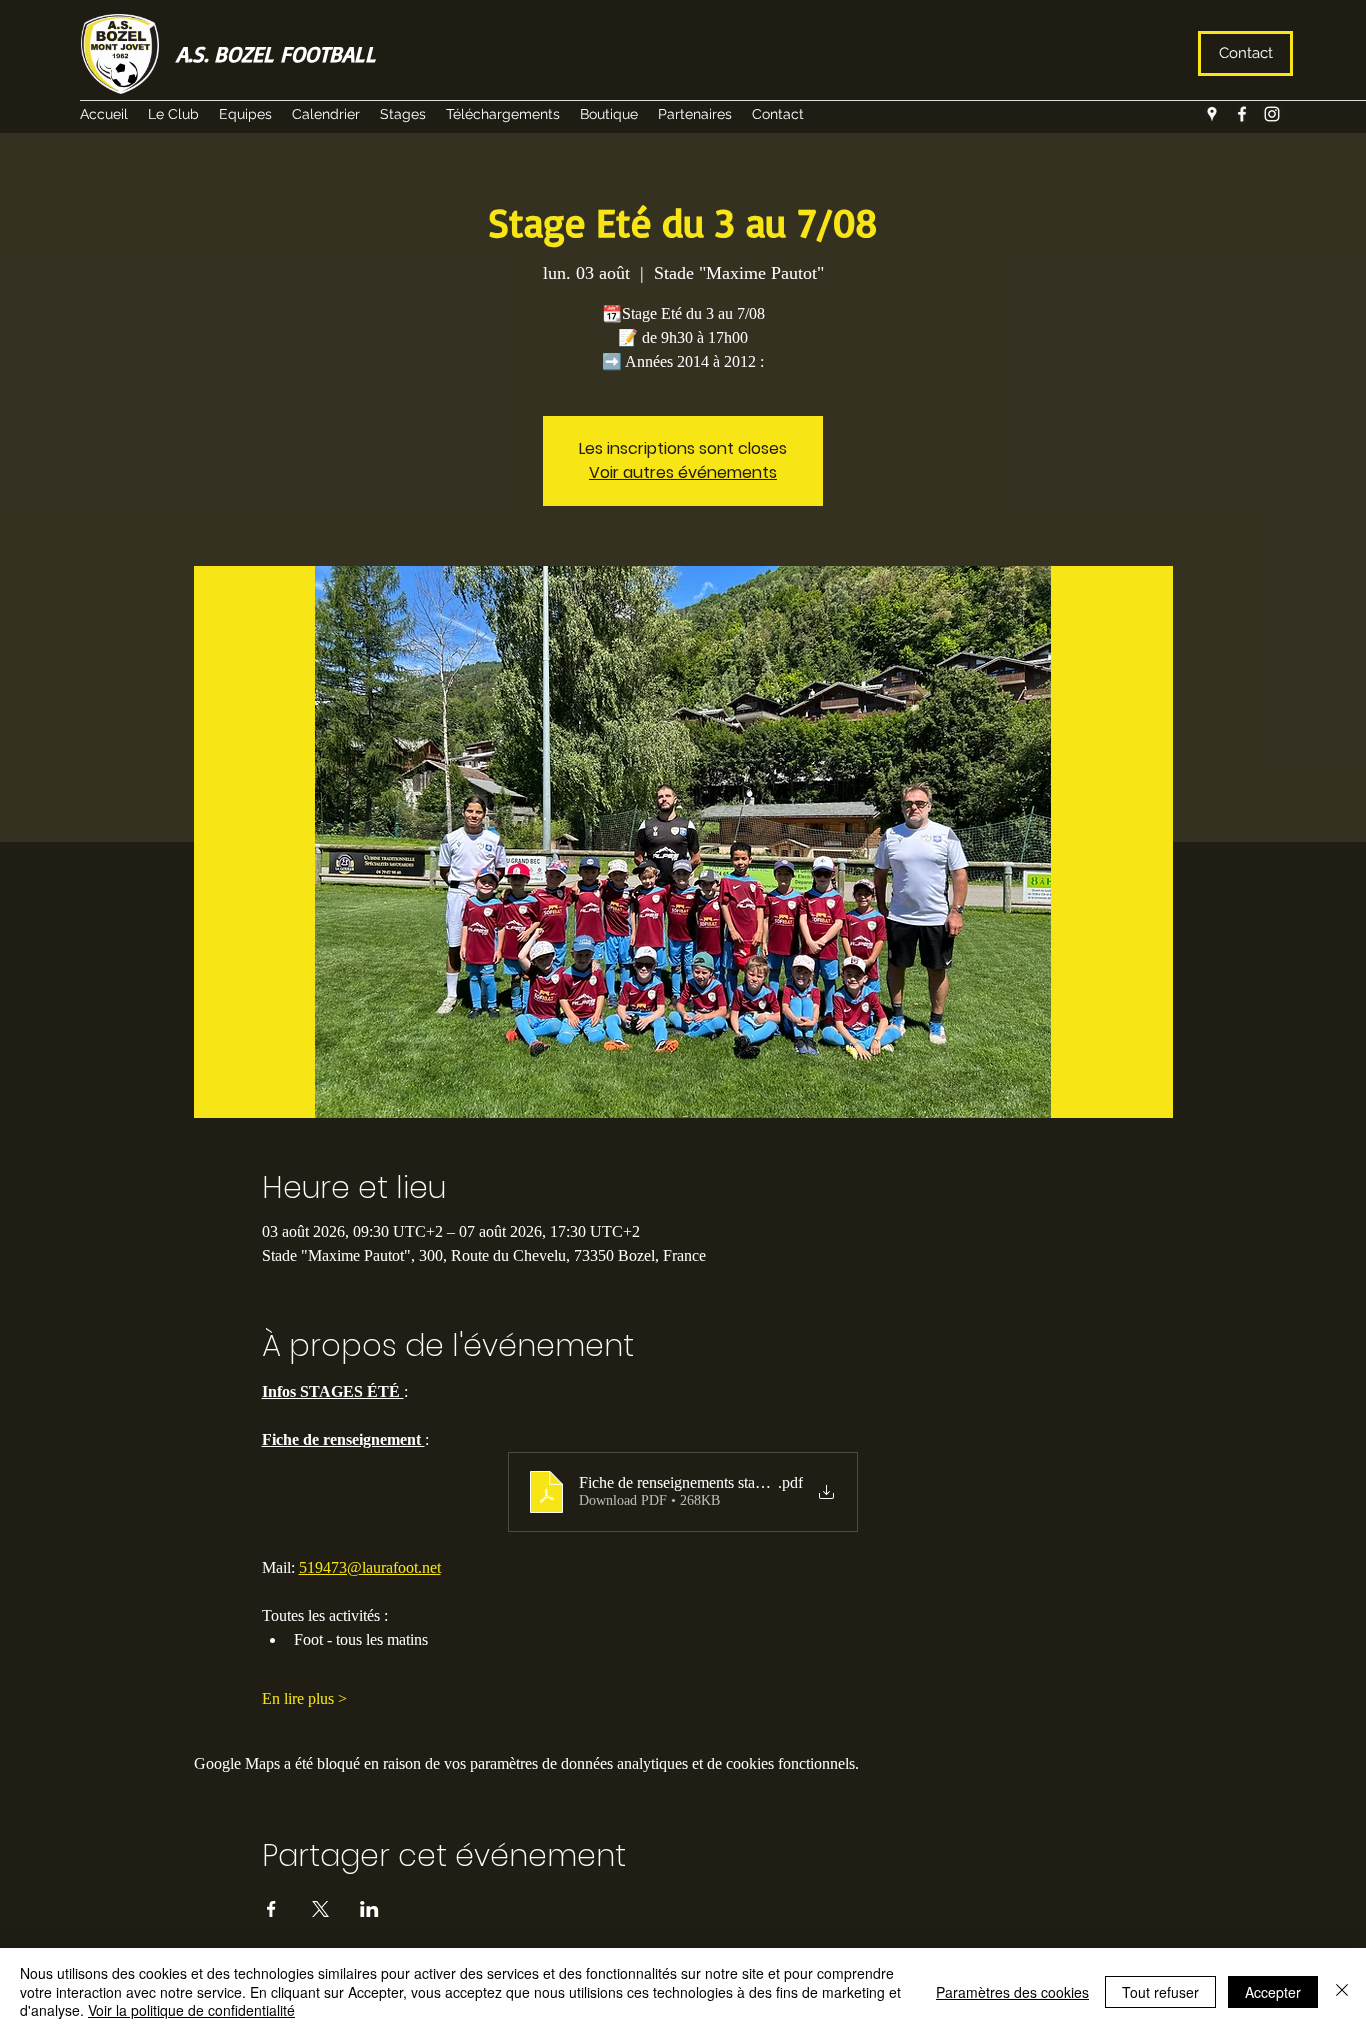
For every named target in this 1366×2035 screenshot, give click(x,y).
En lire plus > (304, 1698)
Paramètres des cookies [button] (1012, 1992)
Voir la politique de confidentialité (191, 2010)
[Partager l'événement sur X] (320, 1909)
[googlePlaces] (1212, 114)
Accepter (1273, 1992)
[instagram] (1272, 114)
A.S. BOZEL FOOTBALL (276, 53)
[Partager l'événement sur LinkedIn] (369, 1909)
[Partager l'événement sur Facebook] (271, 1909)
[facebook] (1242, 114)
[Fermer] (1342, 1991)
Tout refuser (1160, 1992)
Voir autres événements (683, 472)
